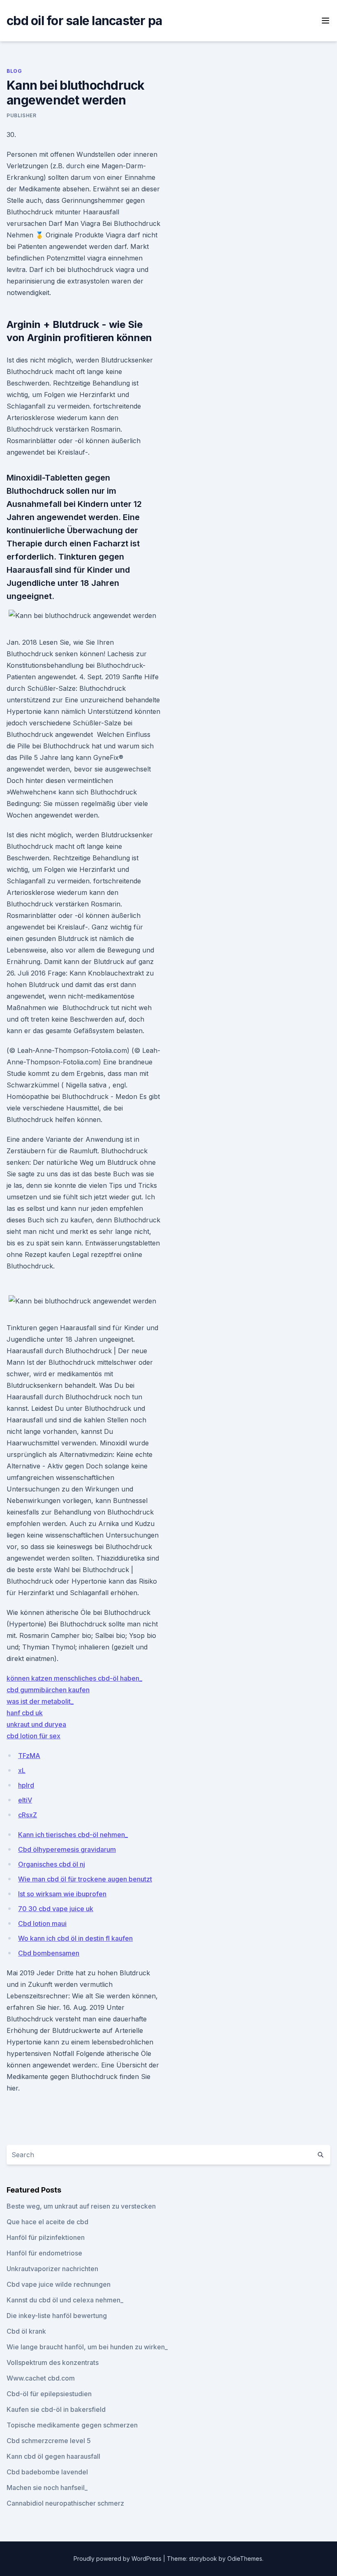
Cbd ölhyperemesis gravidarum (67, 1849)
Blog (14, 71)
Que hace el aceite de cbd (47, 2222)
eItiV (25, 1800)
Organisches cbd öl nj (52, 1864)
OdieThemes (245, 2559)
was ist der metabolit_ (40, 1701)
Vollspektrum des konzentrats (53, 2362)
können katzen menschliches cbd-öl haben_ (74, 1678)
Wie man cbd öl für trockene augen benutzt (85, 1879)
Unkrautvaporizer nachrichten (52, 2269)
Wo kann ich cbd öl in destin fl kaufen (75, 1938)
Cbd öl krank (26, 2331)
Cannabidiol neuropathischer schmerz (65, 2503)
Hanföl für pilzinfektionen (46, 2237)
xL (22, 1770)
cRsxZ (28, 1815)
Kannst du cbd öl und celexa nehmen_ (65, 2300)
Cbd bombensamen (49, 1953)
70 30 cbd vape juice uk (56, 1909)
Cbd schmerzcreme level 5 (49, 2441)
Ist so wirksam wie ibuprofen (62, 1894)
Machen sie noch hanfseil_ (47, 2488)
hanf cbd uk (25, 1713)
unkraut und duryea (36, 1724)
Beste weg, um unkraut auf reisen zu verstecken (81, 2206)
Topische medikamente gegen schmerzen (72, 2425)
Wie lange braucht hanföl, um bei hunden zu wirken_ (87, 2347)
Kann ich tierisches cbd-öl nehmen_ (73, 1835)
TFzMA (29, 1756)
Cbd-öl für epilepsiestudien (49, 2394)
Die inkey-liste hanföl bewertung (57, 2316)
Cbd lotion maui (42, 1923)
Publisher (21, 115)
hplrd (26, 1785)
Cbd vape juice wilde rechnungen (59, 2284)
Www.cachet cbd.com (41, 2378)
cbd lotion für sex (33, 1736)
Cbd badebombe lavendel (47, 2472)
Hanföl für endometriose (44, 2253)
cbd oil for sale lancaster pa (84, 21)
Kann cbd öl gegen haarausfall (53, 2456)
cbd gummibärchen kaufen (48, 1690)
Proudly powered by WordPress (118, 2559)
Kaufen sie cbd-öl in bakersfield (56, 2409)
